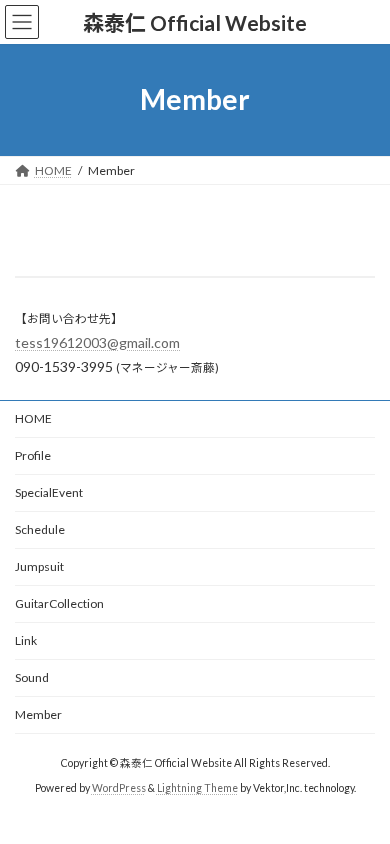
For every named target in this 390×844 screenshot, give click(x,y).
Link (26, 640)
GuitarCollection (59, 603)
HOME (33, 418)
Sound (32, 677)
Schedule (40, 529)
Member (38, 714)
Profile (33, 455)
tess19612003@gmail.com (97, 342)
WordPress (119, 788)
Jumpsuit (39, 566)
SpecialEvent (49, 492)
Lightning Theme (197, 788)
